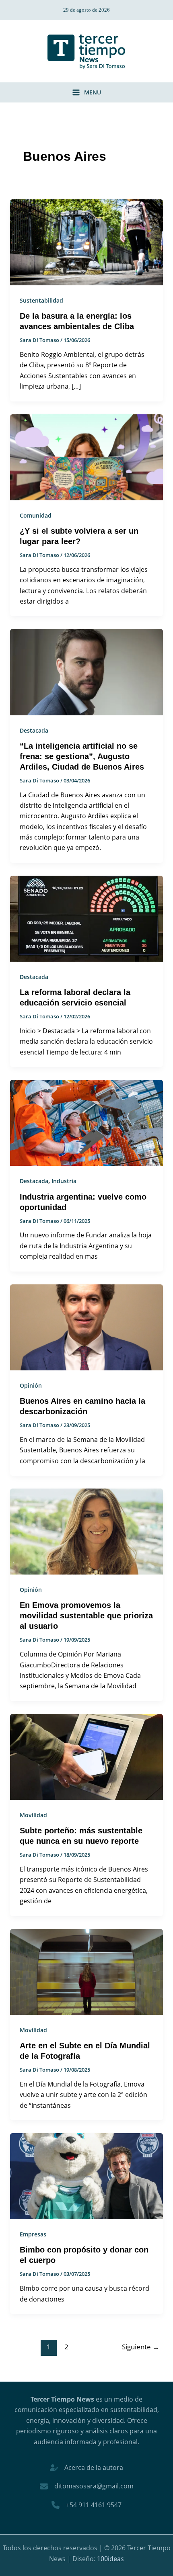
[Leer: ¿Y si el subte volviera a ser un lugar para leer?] (87, 457)
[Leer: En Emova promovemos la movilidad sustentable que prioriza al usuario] (87, 1531)
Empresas (33, 2234)
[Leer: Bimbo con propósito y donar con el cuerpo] (87, 2175)
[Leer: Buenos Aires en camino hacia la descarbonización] (87, 1327)
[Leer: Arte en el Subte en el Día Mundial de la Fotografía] (87, 1971)
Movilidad (33, 1815)
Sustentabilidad (41, 300)
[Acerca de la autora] (86, 2467)
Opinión (31, 1385)
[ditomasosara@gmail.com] (87, 2486)
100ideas (110, 2559)
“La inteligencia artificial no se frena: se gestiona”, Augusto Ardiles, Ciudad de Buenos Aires (82, 756)
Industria (64, 1181)
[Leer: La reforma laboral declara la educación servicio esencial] (87, 918)
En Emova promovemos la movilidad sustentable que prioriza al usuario (86, 1616)
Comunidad (36, 515)
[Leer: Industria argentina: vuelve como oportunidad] (87, 1122)
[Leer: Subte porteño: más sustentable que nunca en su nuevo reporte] (87, 1756)
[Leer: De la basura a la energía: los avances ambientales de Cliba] (87, 242)
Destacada (34, 730)
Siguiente (141, 2347)
